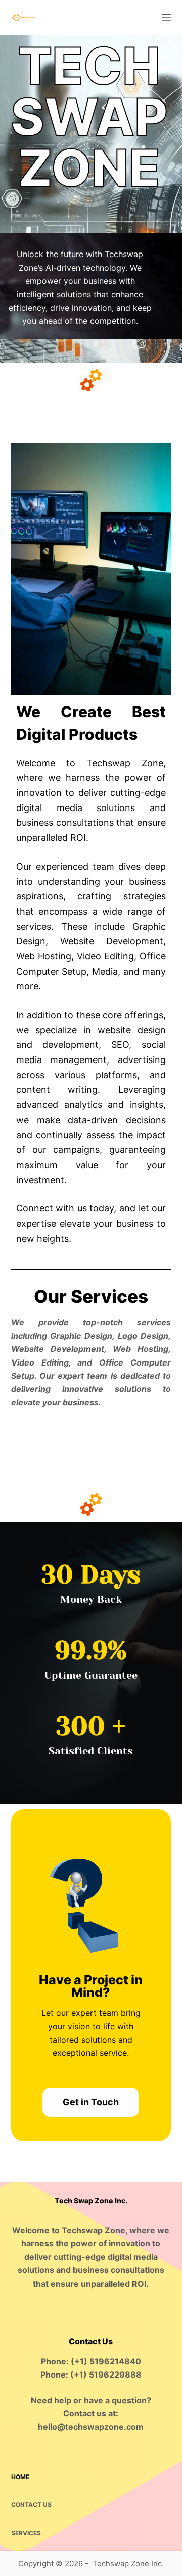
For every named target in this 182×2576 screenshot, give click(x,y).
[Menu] (166, 18)
